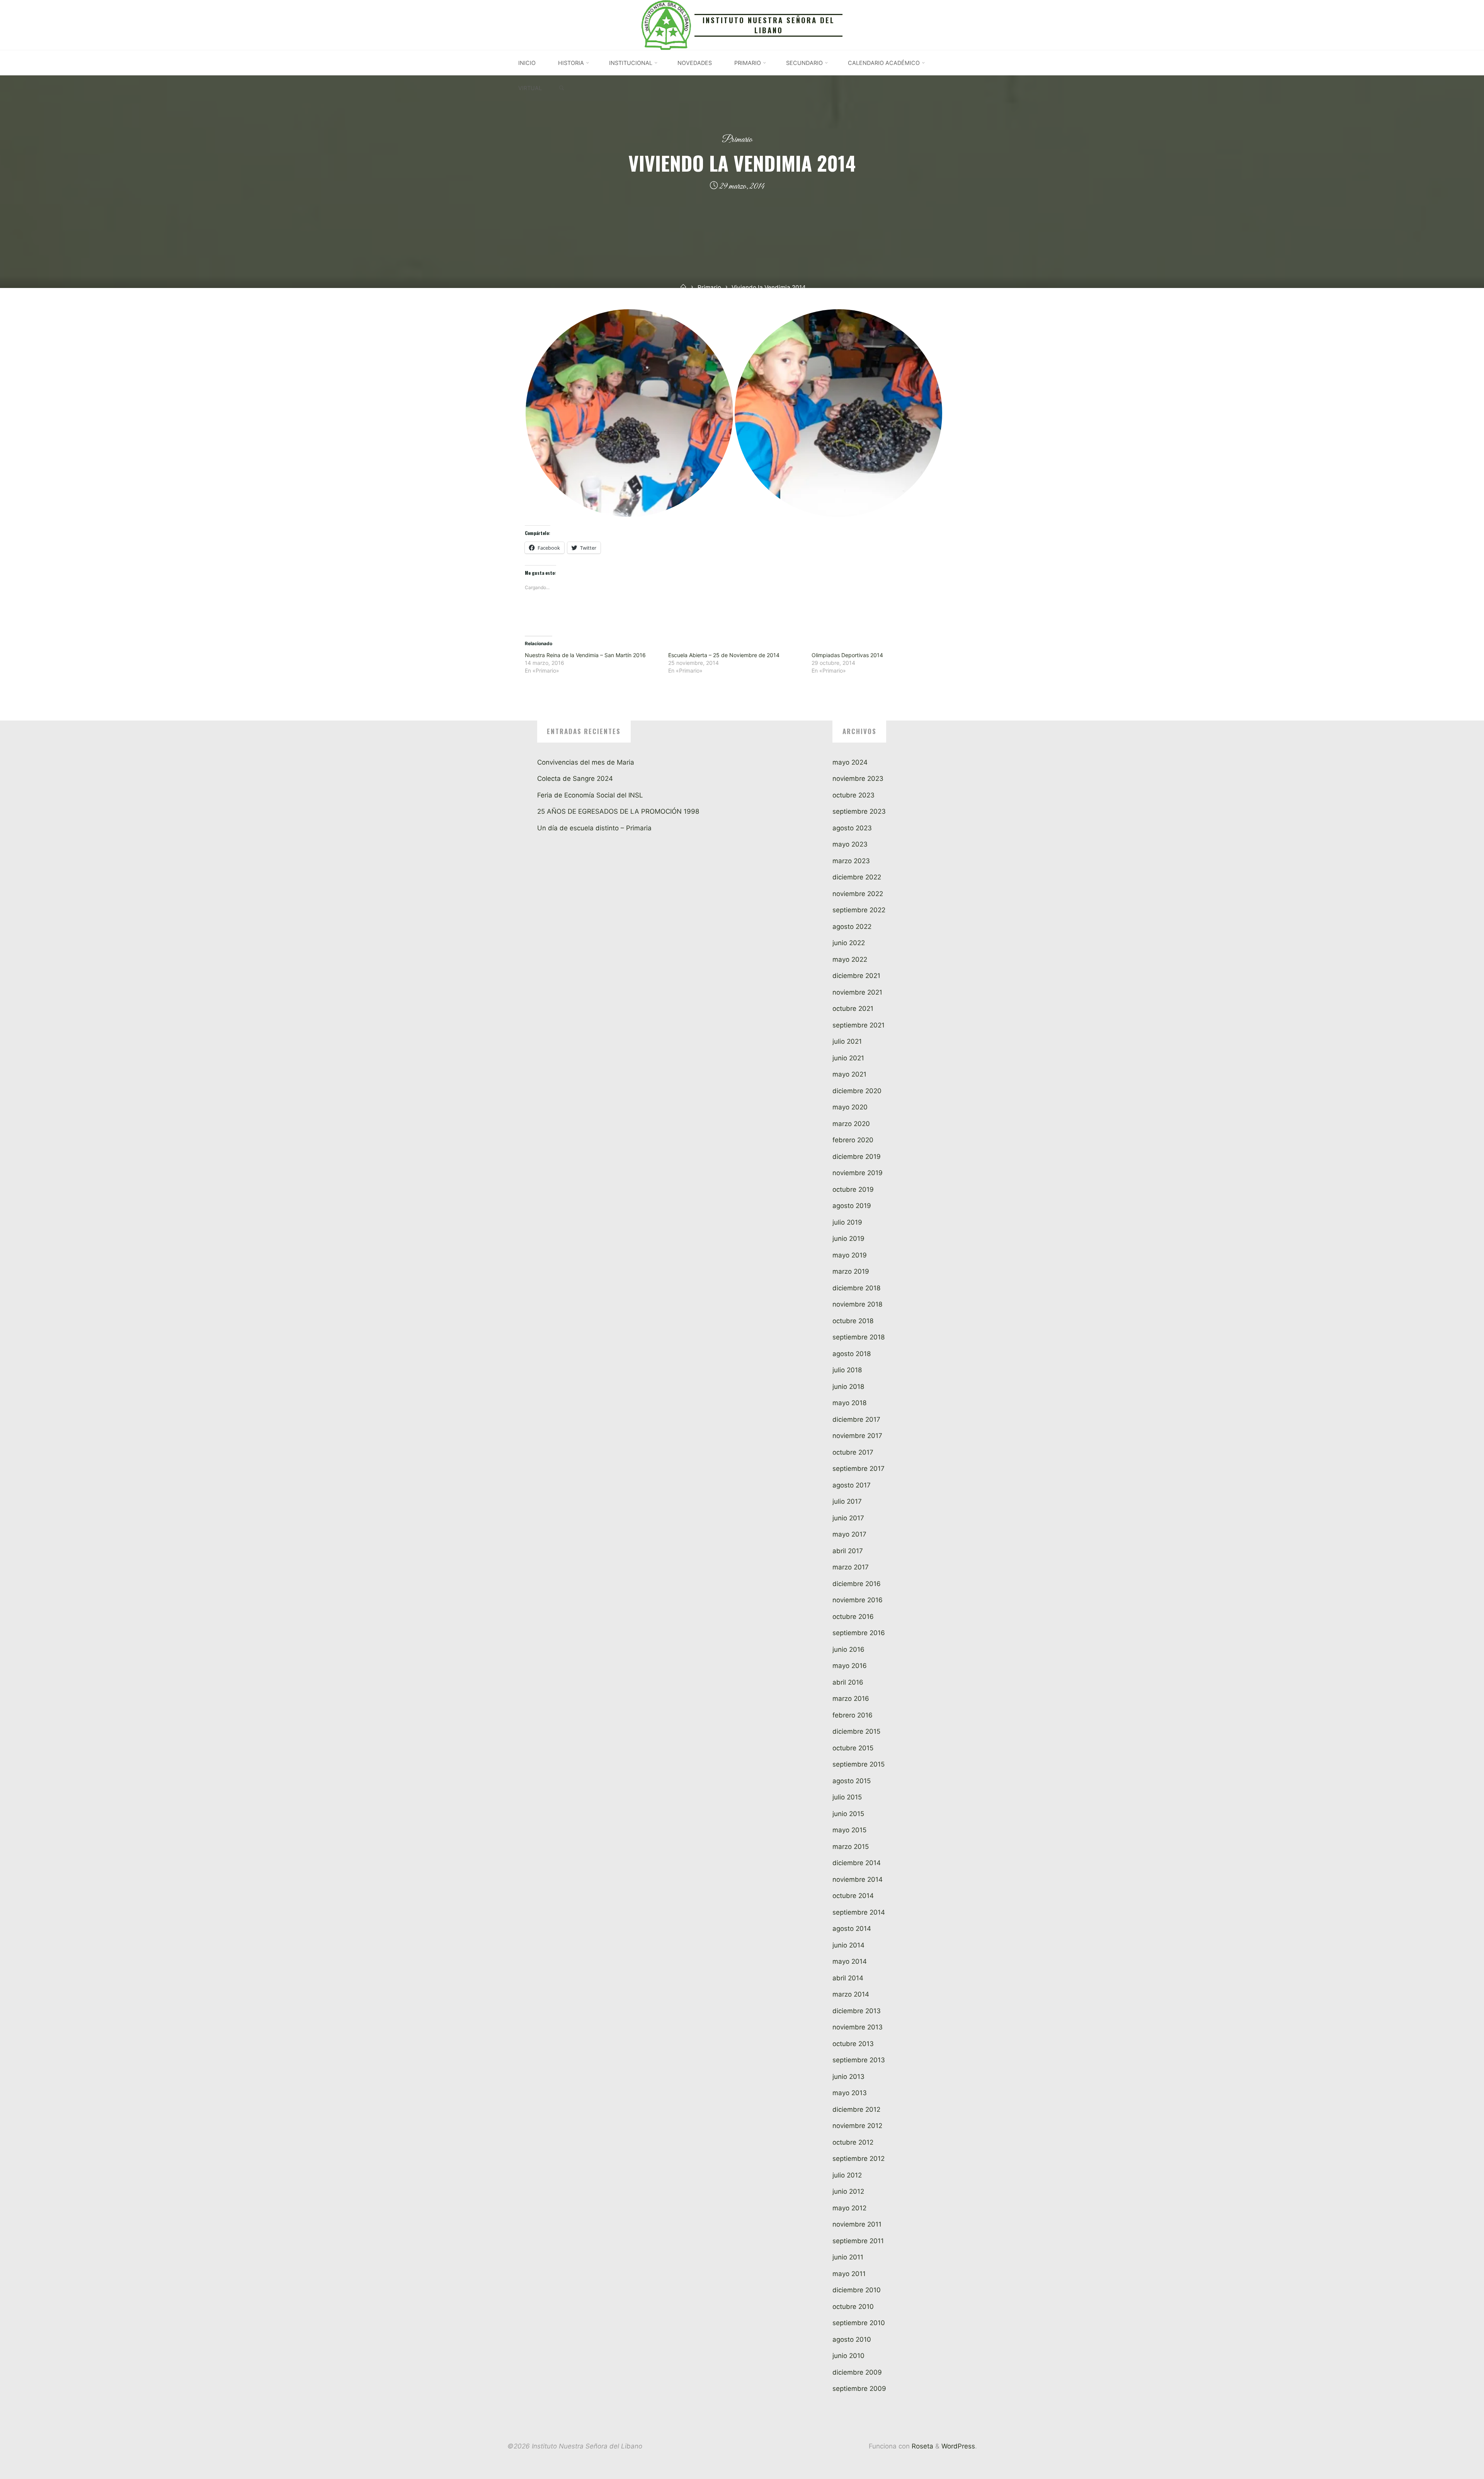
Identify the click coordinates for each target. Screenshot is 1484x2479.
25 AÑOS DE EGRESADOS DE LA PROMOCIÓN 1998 (618, 811)
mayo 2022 (850, 959)
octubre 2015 (853, 1748)
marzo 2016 (851, 1699)
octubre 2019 (853, 1189)
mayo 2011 (849, 2274)
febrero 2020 (853, 1140)
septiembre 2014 (859, 1912)
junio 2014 (848, 1945)
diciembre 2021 (856, 976)
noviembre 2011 (857, 2224)
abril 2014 (848, 1978)
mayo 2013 (850, 2093)
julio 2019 (847, 1222)
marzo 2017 (851, 1567)
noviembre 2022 (858, 894)
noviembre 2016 (858, 1600)
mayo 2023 (850, 844)
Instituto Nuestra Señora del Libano (769, 25)
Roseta (922, 2446)
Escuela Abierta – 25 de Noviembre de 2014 (724, 655)
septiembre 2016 (859, 1633)
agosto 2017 (852, 1485)
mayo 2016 (850, 1666)
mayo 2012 (849, 2208)
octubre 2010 (853, 2307)
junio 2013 (848, 2077)
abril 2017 (848, 1551)
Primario (737, 140)
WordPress (958, 2446)
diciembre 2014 (857, 1863)
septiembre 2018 (859, 1337)
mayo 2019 (850, 1255)
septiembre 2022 (859, 910)
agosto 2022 (852, 927)
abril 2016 (848, 1682)
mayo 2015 (849, 1830)
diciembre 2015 (856, 1731)
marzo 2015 (851, 1847)
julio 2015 (847, 1797)
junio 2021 (848, 1058)
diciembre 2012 (856, 2109)
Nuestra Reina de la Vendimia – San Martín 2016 (585, 655)
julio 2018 (847, 1370)
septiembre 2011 (858, 2241)
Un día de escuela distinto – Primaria (594, 828)
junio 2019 (848, 1239)
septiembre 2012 (859, 2159)
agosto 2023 (852, 828)
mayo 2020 (850, 1107)
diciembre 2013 (857, 2011)
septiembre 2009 (859, 2389)
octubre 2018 (853, 1321)
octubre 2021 (853, 1009)
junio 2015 (848, 1814)
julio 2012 (847, 2175)
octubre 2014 (853, 1896)
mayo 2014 (850, 1961)
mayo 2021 (849, 1074)
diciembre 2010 (857, 2290)
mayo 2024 (850, 762)
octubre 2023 (853, 795)
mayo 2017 (849, 1534)
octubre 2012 (853, 2142)
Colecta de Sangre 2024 (575, 779)
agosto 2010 (852, 2339)
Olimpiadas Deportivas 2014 (847, 655)
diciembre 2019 (857, 1157)
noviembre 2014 (858, 1879)
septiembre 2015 (859, 1764)
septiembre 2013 (859, 2060)
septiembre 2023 (859, 811)
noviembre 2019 (858, 1173)
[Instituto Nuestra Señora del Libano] (666, 24)
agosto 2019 (852, 1206)
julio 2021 (847, 1041)
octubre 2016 (853, 1617)
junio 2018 (848, 1387)
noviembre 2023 (858, 779)
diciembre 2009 (857, 2372)
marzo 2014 (851, 1994)
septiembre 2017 (859, 1469)
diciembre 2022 (857, 877)
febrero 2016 (853, 1715)
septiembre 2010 (859, 2323)
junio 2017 (848, 1518)
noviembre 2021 (857, 992)
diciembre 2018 (856, 1288)
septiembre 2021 (859, 1025)
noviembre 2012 (857, 2126)
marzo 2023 (851, 861)
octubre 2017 (853, 1452)
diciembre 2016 (857, 1584)
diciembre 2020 (857, 1091)
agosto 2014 (852, 1929)
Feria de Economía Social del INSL (590, 795)
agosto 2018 (852, 1354)
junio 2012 (848, 2191)
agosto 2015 (852, 1781)
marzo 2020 (851, 1124)
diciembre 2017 (856, 1419)
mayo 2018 (849, 1403)
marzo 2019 (851, 1271)
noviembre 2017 (857, 1436)
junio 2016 (848, 1649)
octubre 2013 (853, 2044)
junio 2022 (849, 943)
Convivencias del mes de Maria (586, 762)
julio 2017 (847, 1501)
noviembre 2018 (857, 1304)
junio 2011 (848, 2257)
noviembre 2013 (858, 2027)
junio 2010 (848, 2356)
